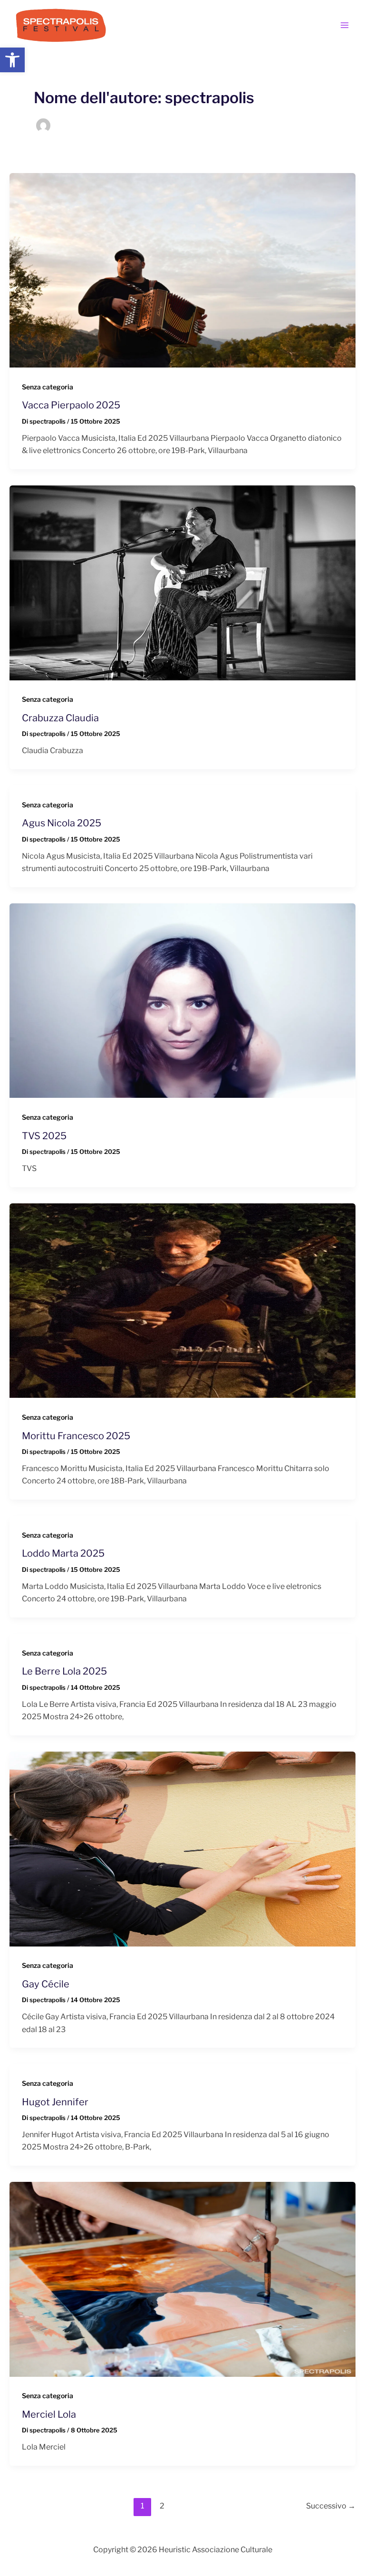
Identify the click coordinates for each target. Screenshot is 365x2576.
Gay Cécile (46, 1984)
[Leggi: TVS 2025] (182, 1000)
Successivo (331, 2506)
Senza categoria (48, 387)
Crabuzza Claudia (60, 718)
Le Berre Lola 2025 (64, 1671)
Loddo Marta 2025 (63, 1553)
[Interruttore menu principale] (345, 25)
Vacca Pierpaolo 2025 (71, 405)
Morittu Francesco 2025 (76, 1436)
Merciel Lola (49, 2414)
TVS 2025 (44, 1136)
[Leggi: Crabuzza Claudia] (182, 582)
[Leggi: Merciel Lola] (182, 2279)
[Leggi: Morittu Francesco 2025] (182, 1300)
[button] (12, 60)
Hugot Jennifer (55, 2102)
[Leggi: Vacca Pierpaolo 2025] (182, 270)
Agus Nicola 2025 (62, 823)
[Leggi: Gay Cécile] (182, 1848)
